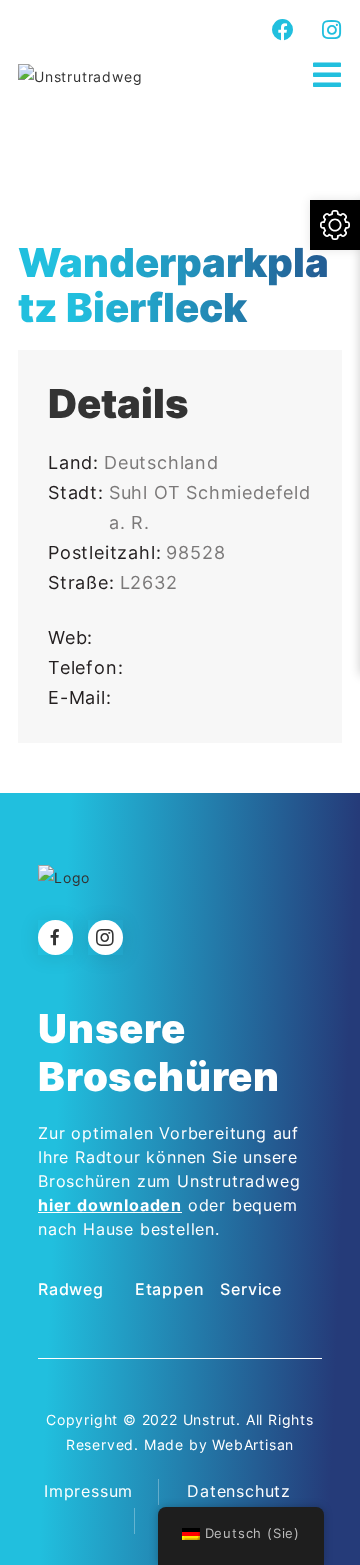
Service (251, 1289)
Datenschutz (239, 1491)
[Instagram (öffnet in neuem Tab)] (329, 30)
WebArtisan (253, 1444)
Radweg (71, 1289)
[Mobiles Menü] (327, 75)
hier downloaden (110, 1205)
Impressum (88, 1491)
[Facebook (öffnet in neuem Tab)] (283, 30)
